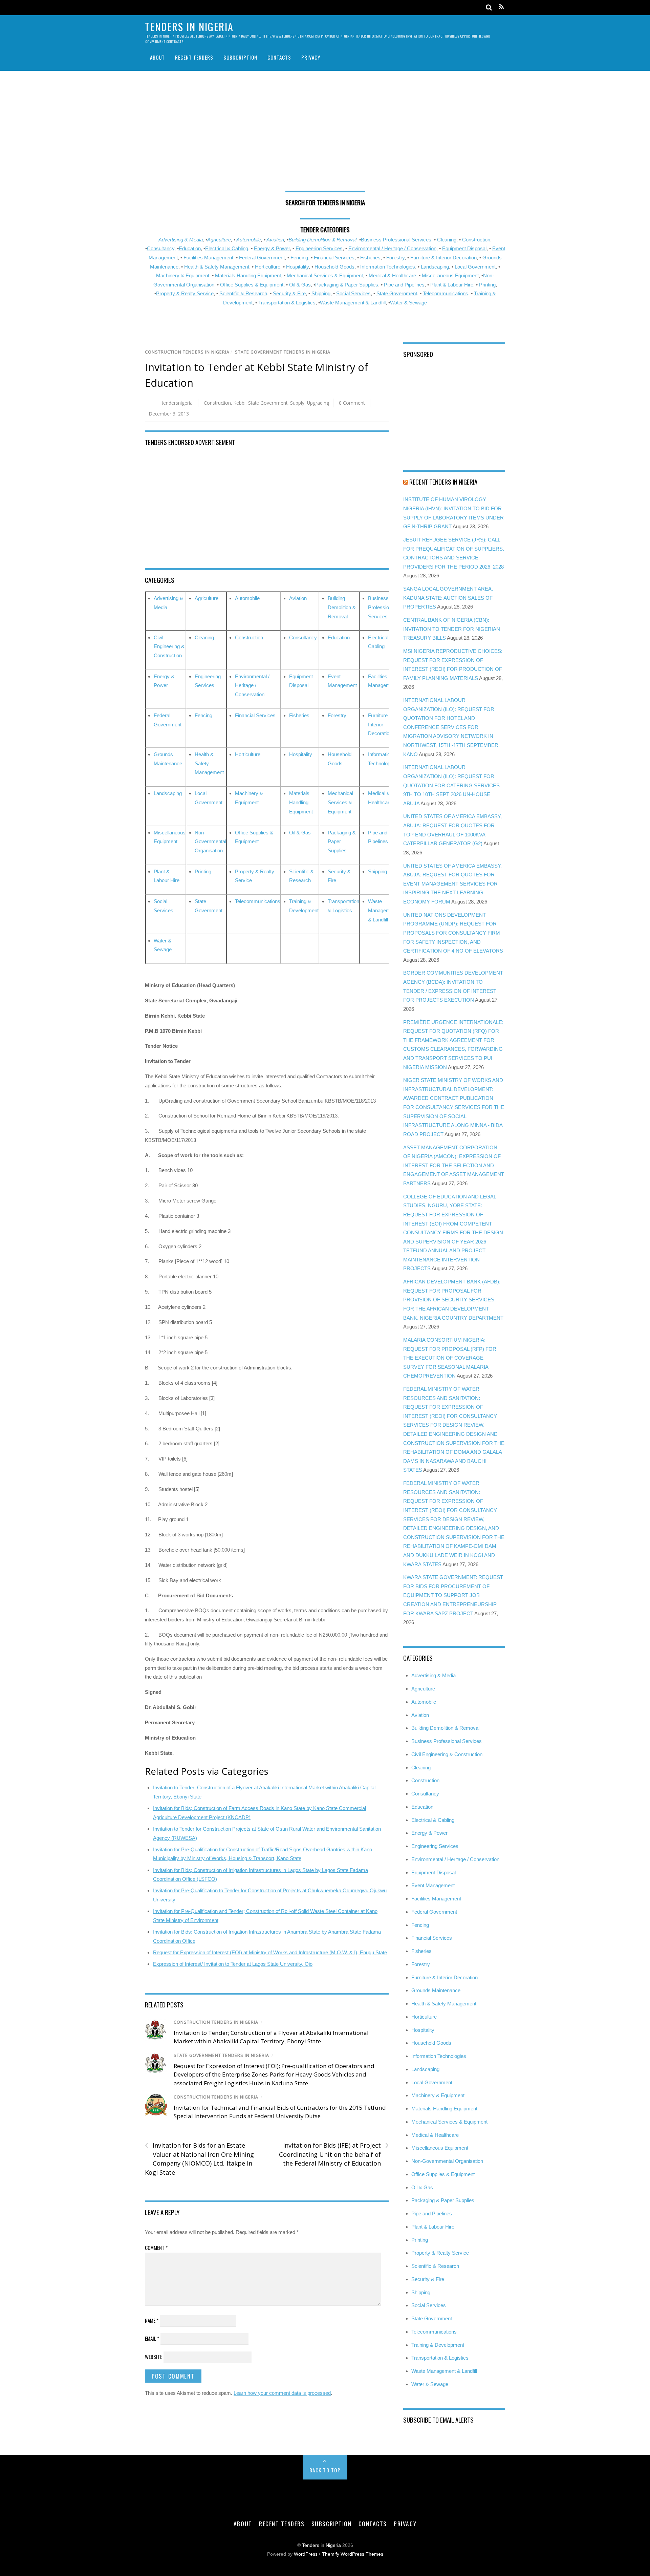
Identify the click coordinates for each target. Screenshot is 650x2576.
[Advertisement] (325, 133)
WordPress (306, 2554)
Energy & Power (272, 248)
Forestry (395, 258)
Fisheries (370, 258)
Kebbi (240, 403)
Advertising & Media (181, 240)
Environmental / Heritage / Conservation (392, 248)
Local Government (475, 267)
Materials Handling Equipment (248, 275)
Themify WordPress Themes (353, 2554)
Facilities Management (208, 258)
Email (152, 2338)
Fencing (299, 258)
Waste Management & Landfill (353, 303)
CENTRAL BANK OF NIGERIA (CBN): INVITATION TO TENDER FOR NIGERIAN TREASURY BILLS (452, 629)
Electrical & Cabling (227, 248)
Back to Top (325, 2470)
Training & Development (438, 2345)
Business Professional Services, (397, 240)
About (157, 57)
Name (152, 2320)
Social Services (353, 293)
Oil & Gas (300, 285)
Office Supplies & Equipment (252, 285)
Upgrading (318, 403)
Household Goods (334, 267)
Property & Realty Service (185, 293)
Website (154, 2357)
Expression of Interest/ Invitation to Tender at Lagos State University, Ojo (233, 1964)
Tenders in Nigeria (321, 2545)
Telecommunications (446, 293)
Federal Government (262, 258)
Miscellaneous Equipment (450, 275)
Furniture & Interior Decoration (443, 258)
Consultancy (161, 248)
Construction (476, 240)
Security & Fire (289, 293)
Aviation (275, 240)
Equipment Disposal (464, 248)
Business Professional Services (382, 607)
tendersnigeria (177, 403)
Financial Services (334, 258)
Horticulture (268, 267)
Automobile (249, 240)
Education (190, 248)
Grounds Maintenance (436, 1990)
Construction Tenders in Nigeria (187, 352)
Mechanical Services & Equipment (325, 275)
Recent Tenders (194, 57)
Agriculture (219, 240)
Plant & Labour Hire (452, 285)
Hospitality (297, 267)
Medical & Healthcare (392, 275)
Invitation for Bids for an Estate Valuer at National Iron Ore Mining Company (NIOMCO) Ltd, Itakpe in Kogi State (199, 2159)
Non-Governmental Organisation (210, 842)
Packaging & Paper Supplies (347, 285)
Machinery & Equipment (183, 275)
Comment (156, 2248)
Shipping (321, 293)
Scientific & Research (243, 293)
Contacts (279, 57)
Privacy (311, 57)
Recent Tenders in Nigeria (443, 482)
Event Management (433, 1885)
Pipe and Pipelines (404, 285)
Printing (487, 285)
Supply (297, 403)
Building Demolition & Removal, (323, 240)
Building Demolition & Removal (342, 607)
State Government (397, 293)
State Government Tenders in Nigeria (283, 352)
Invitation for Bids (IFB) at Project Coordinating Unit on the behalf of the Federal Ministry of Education (334, 2154)
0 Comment (352, 403)
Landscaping (435, 267)
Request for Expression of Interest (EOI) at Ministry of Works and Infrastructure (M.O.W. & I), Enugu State (270, 1952)
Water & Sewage (408, 303)
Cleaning (447, 240)
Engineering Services (319, 248)
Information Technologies (388, 267)
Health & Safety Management (217, 267)
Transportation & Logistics (287, 303)
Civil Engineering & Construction (169, 646)
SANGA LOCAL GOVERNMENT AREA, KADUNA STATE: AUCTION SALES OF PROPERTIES (448, 598)
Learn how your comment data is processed (282, 2393)
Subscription (240, 57)
